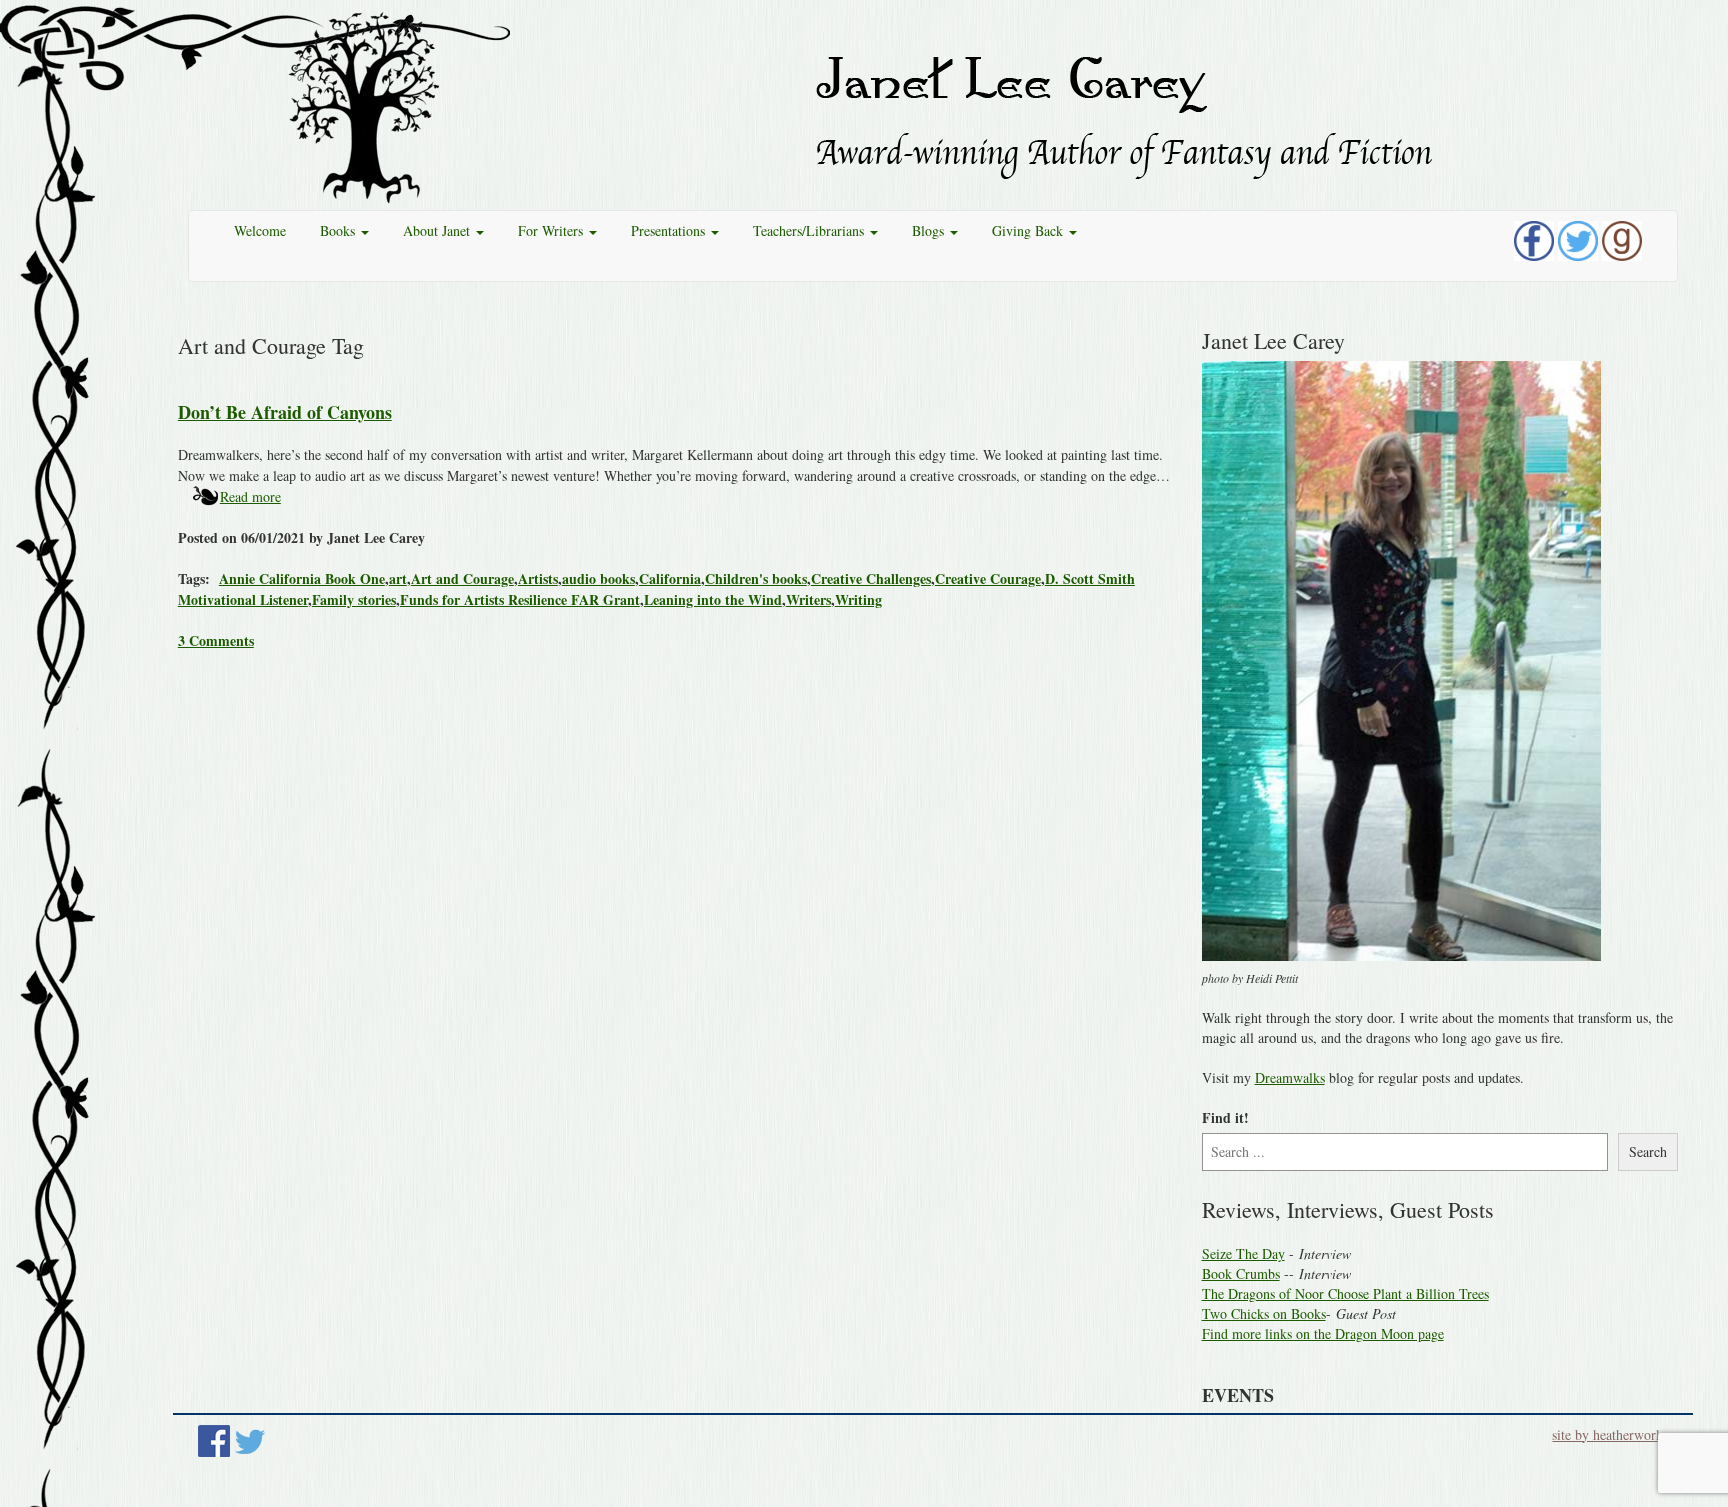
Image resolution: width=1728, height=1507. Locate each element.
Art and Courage (462, 578)
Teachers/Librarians (810, 230)
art (398, 578)
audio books (598, 578)
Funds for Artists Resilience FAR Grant (520, 599)
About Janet (438, 230)
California (670, 578)
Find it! (1225, 1118)
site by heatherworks (1610, 1434)
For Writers (552, 230)
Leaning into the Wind (713, 599)
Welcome (260, 230)
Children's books (756, 578)
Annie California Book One (302, 578)
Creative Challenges (871, 578)
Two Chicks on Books (1264, 1313)
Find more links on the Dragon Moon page (1323, 1333)
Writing (858, 599)
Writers (808, 599)
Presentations (670, 230)
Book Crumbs (1241, 1273)
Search (1648, 1151)
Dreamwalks (1290, 1077)
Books (339, 230)
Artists (538, 578)
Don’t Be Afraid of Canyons (285, 412)
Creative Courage (988, 578)
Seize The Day (1243, 1253)
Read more (250, 496)
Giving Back (1029, 230)
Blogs (930, 230)
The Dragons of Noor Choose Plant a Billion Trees (1345, 1293)
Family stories (354, 599)
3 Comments (216, 640)
